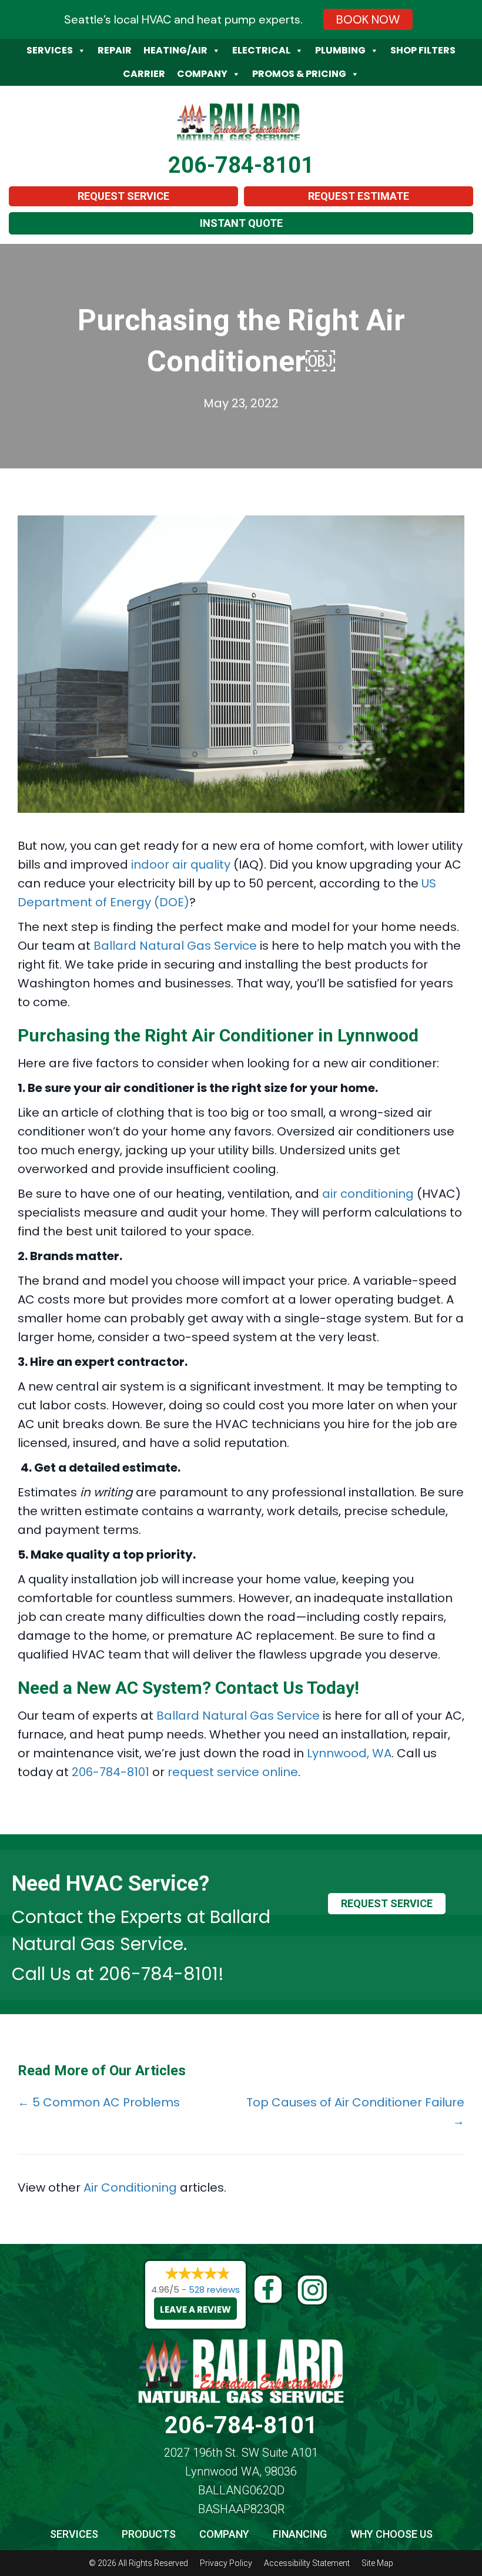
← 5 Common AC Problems (99, 2102)
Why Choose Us (391, 2534)
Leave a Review (195, 2309)
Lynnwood (378, 1035)
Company (202, 74)
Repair (115, 50)
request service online (233, 1772)
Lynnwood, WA (349, 1753)
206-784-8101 (241, 165)
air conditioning (368, 1194)
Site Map (377, 2563)
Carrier (144, 74)
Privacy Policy (226, 2563)
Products (149, 2534)
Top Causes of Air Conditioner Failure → (355, 2112)
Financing (300, 2534)
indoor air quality (181, 865)
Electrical (261, 50)
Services (50, 50)
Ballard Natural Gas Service (175, 946)
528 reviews (214, 2289)
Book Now (368, 19)
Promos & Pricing (299, 74)
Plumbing (340, 50)
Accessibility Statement (307, 2563)
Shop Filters (423, 50)
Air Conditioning (130, 2188)
